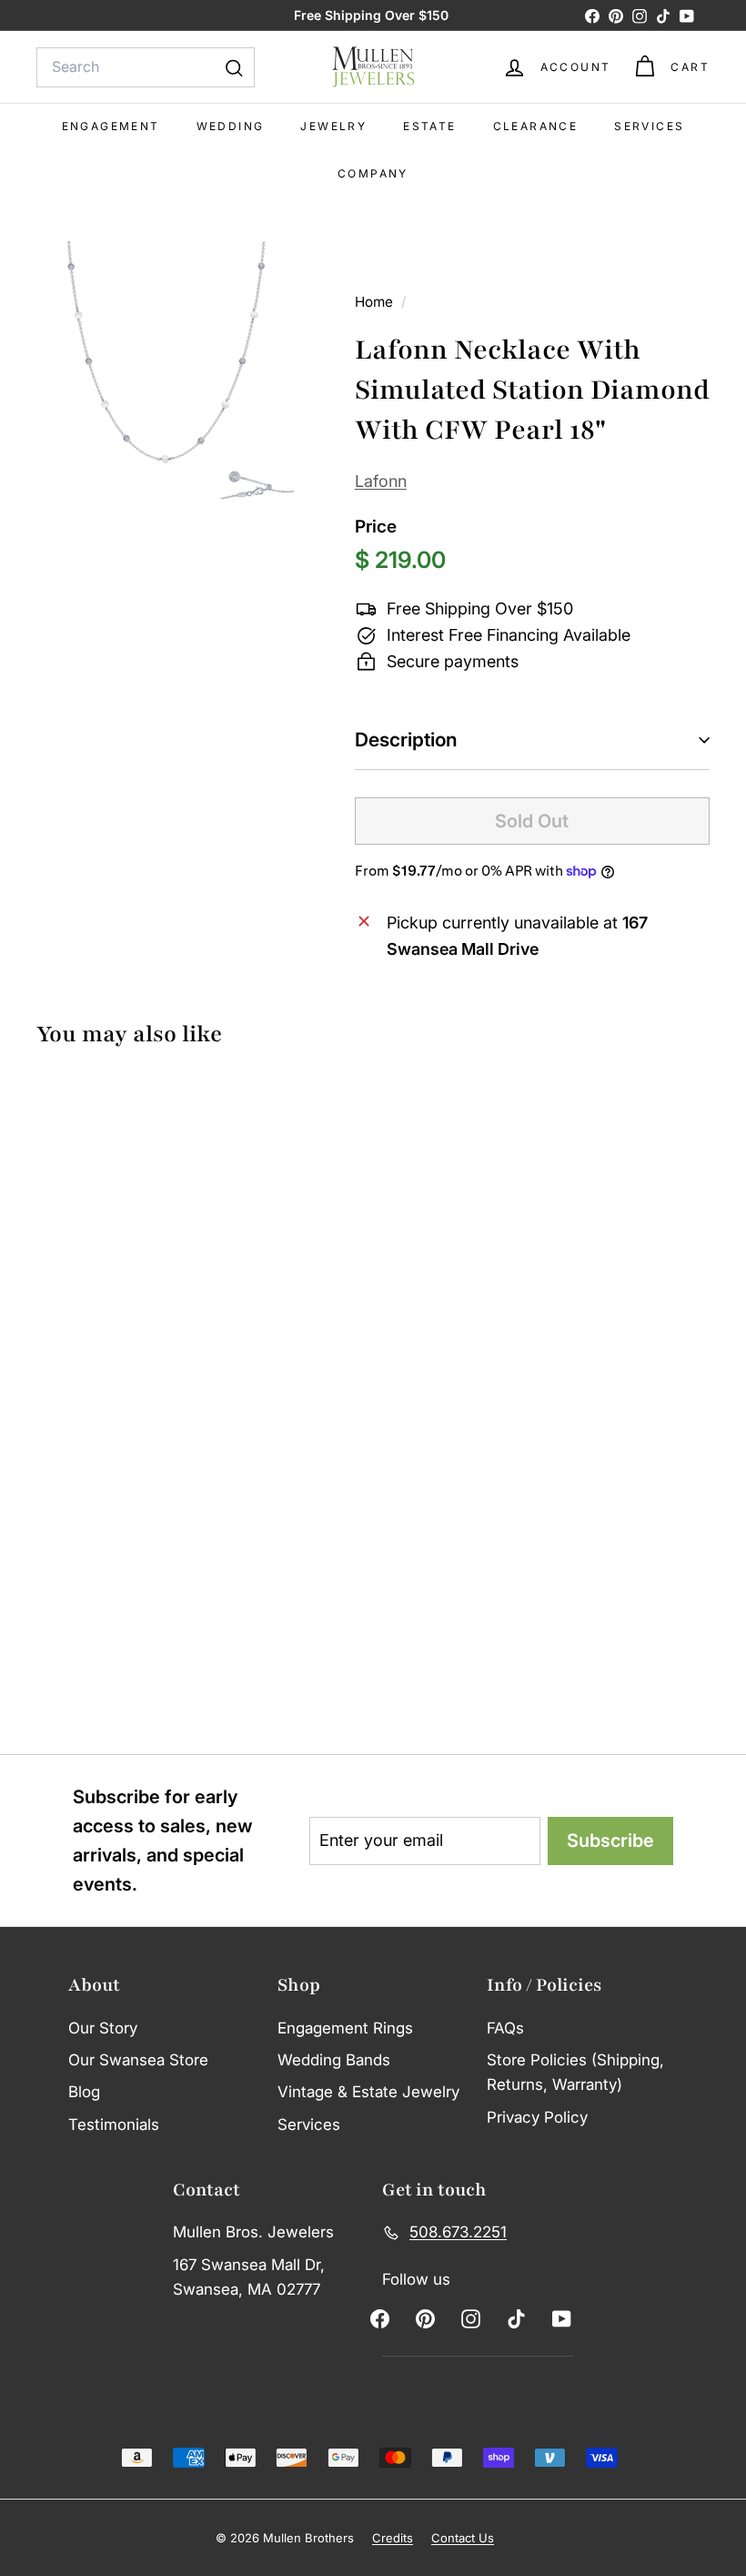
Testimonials (114, 2125)
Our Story (103, 2028)
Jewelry (333, 126)
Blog (84, 2092)
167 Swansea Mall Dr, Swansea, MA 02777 (249, 2277)
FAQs (505, 2028)
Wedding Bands (334, 2060)
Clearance (536, 126)
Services (649, 126)
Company (373, 173)
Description (406, 740)
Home (376, 302)
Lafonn (381, 481)
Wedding (231, 126)
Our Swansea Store (138, 2060)
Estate (429, 126)
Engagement (111, 126)
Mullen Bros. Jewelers (253, 2232)
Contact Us (463, 2538)
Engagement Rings (345, 2028)
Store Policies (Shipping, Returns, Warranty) (575, 2072)
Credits (393, 2538)
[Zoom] (165, 370)
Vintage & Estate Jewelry (368, 2092)
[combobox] (146, 67)
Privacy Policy (537, 2117)
